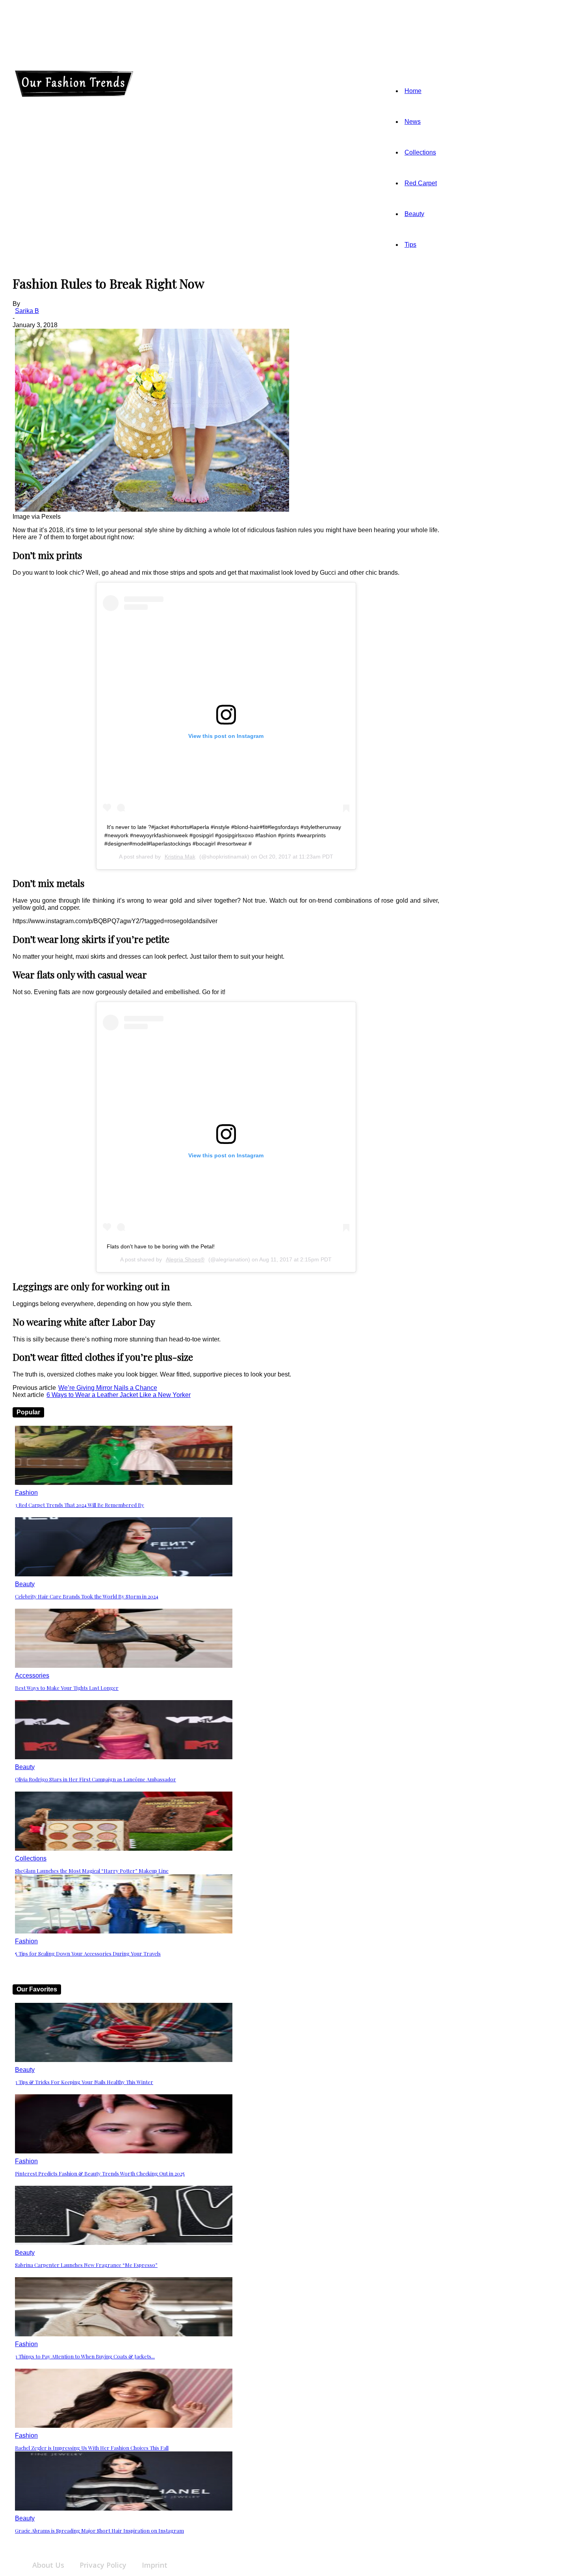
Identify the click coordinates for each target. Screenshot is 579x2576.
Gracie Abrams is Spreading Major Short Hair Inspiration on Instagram (99, 2530)
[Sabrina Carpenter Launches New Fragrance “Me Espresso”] (124, 2243)
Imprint (155, 2565)
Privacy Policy (103, 2565)
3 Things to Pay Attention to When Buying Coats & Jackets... (85, 2356)
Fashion (26, 1493)
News (413, 122)
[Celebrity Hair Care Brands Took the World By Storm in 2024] (124, 1574)
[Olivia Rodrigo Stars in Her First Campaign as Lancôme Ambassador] (124, 1757)
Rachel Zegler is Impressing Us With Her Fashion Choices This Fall (92, 2448)
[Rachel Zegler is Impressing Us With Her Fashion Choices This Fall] (124, 2426)
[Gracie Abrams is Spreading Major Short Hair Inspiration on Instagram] (124, 2508)
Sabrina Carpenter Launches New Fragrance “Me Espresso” (86, 2265)
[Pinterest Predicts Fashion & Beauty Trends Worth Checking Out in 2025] (124, 2151)
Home (413, 91)
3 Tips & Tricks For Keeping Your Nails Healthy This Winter (84, 2082)
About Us (48, 2565)
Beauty (414, 214)
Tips (410, 245)
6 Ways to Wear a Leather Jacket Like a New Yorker (119, 1395)
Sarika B (27, 311)
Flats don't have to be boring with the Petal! (161, 1246)
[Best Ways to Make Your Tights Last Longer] (124, 1666)
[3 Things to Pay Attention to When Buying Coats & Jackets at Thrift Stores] (124, 2334)
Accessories (32, 1675)
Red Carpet (421, 183)
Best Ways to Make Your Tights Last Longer (67, 1688)
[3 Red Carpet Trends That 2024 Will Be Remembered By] (124, 1483)
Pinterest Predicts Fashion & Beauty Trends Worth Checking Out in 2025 (100, 2173)
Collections (420, 152)
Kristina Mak (180, 857)
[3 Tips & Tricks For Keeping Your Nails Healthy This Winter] (124, 2060)
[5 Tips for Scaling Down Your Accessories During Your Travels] (124, 1931)
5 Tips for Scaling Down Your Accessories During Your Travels (88, 1953)
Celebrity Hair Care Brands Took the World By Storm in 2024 (87, 1596)
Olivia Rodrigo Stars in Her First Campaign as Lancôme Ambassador (96, 1779)
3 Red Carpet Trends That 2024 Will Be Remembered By (80, 1505)
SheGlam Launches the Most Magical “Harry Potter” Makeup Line (92, 1871)
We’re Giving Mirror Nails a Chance (108, 1388)
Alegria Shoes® (185, 1259)
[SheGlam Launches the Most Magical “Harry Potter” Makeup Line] (124, 1849)
